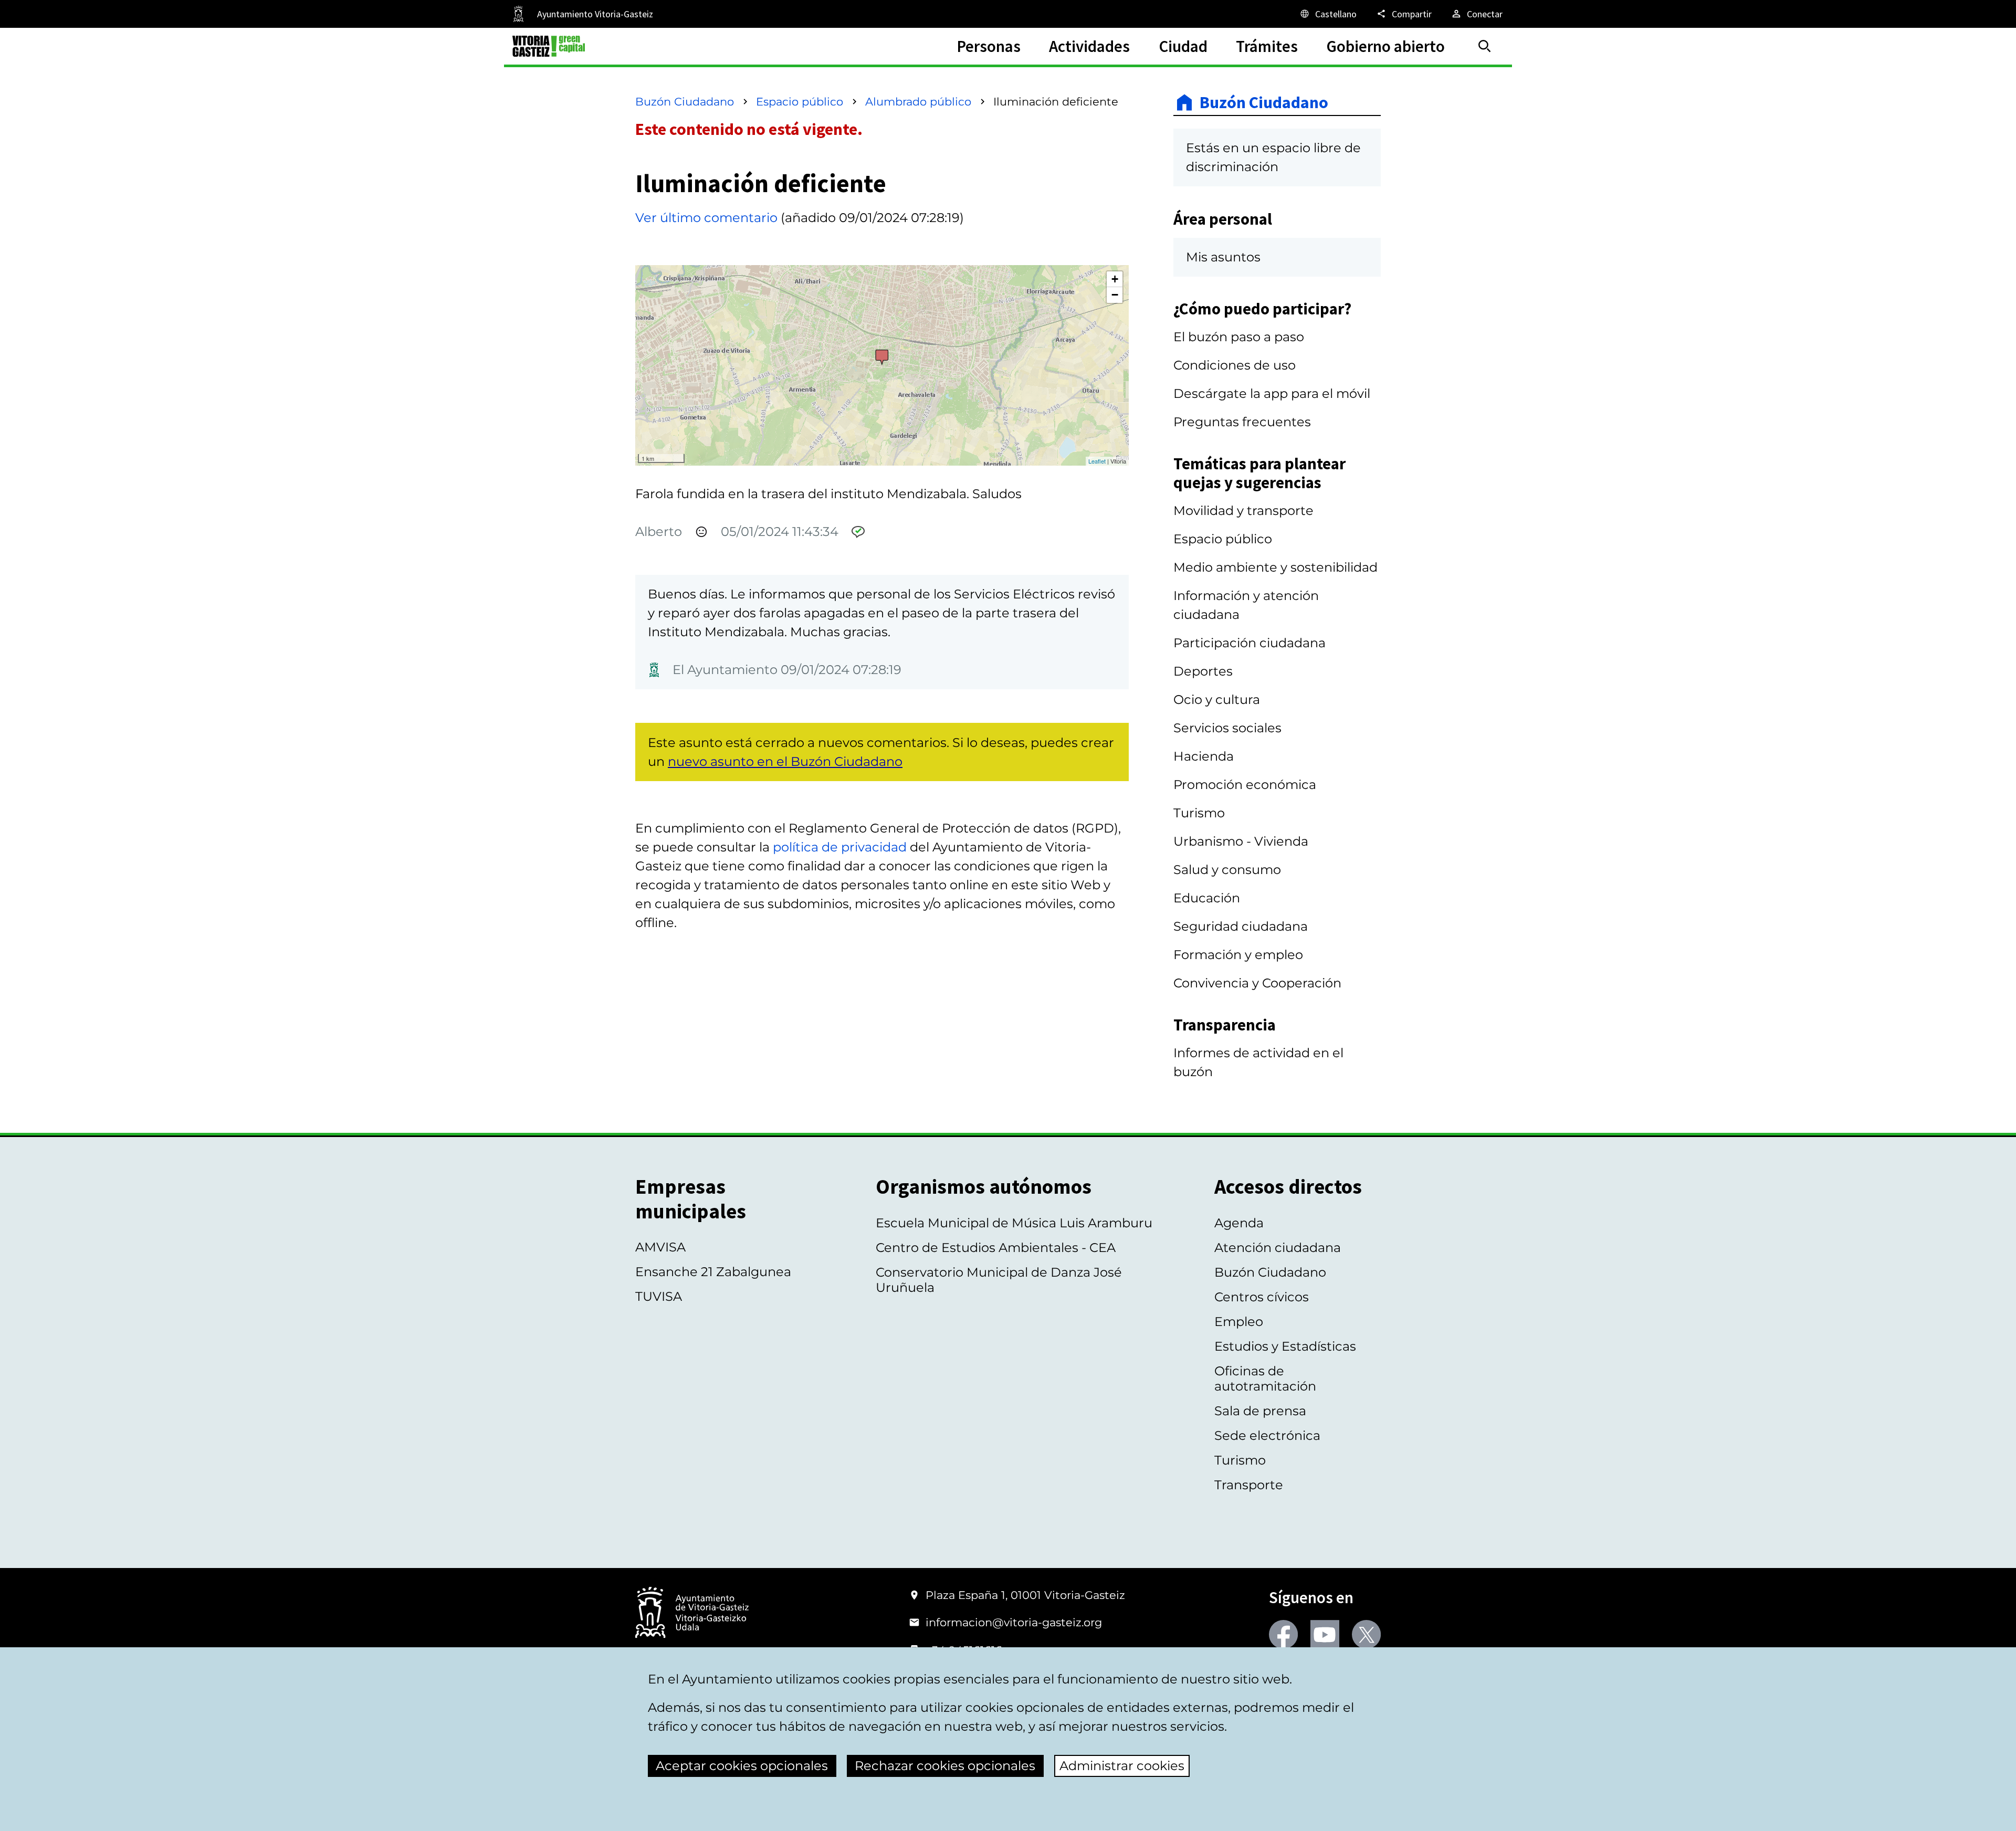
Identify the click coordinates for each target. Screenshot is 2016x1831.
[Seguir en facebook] (1283, 1634)
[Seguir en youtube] (1325, 1634)
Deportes (1203, 671)
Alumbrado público (918, 102)
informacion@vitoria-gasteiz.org (1014, 1622)
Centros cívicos (1262, 1297)
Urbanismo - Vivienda (1241, 841)
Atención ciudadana (1278, 1248)
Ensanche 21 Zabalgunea (713, 1272)
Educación (1207, 898)
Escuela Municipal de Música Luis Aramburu (1014, 1223)
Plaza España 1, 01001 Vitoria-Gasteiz (1025, 1595)
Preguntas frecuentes (1242, 422)
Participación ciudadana (1249, 643)
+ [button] (1115, 279)
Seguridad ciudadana (1241, 926)
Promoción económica (1245, 785)
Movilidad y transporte (1243, 511)
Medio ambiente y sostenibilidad (1275, 567)
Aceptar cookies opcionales (742, 1766)
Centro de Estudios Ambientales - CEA (996, 1248)
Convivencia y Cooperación (1257, 983)
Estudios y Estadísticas (1285, 1346)
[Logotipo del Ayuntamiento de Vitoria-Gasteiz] (692, 1613)
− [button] (1115, 295)
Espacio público (800, 102)
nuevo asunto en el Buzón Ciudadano (785, 761)
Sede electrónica (1267, 1435)
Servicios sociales (1227, 728)
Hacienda (1204, 756)
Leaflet (1097, 461)
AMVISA (660, 1247)
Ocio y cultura (1217, 699)
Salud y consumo (1227, 870)
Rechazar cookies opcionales (945, 1766)
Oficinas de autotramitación (1265, 1378)
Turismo (1199, 813)
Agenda (1239, 1223)
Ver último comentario (706, 218)
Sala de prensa (1260, 1411)
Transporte (1249, 1485)
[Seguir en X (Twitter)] (1366, 1634)
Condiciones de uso (1235, 365)
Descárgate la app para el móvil (1272, 393)
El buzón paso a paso (1239, 337)
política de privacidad (840, 847)
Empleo (1239, 1322)
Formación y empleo (1238, 955)
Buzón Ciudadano (685, 102)
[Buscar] (1485, 46)
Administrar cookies (1122, 1766)
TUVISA (659, 1296)
